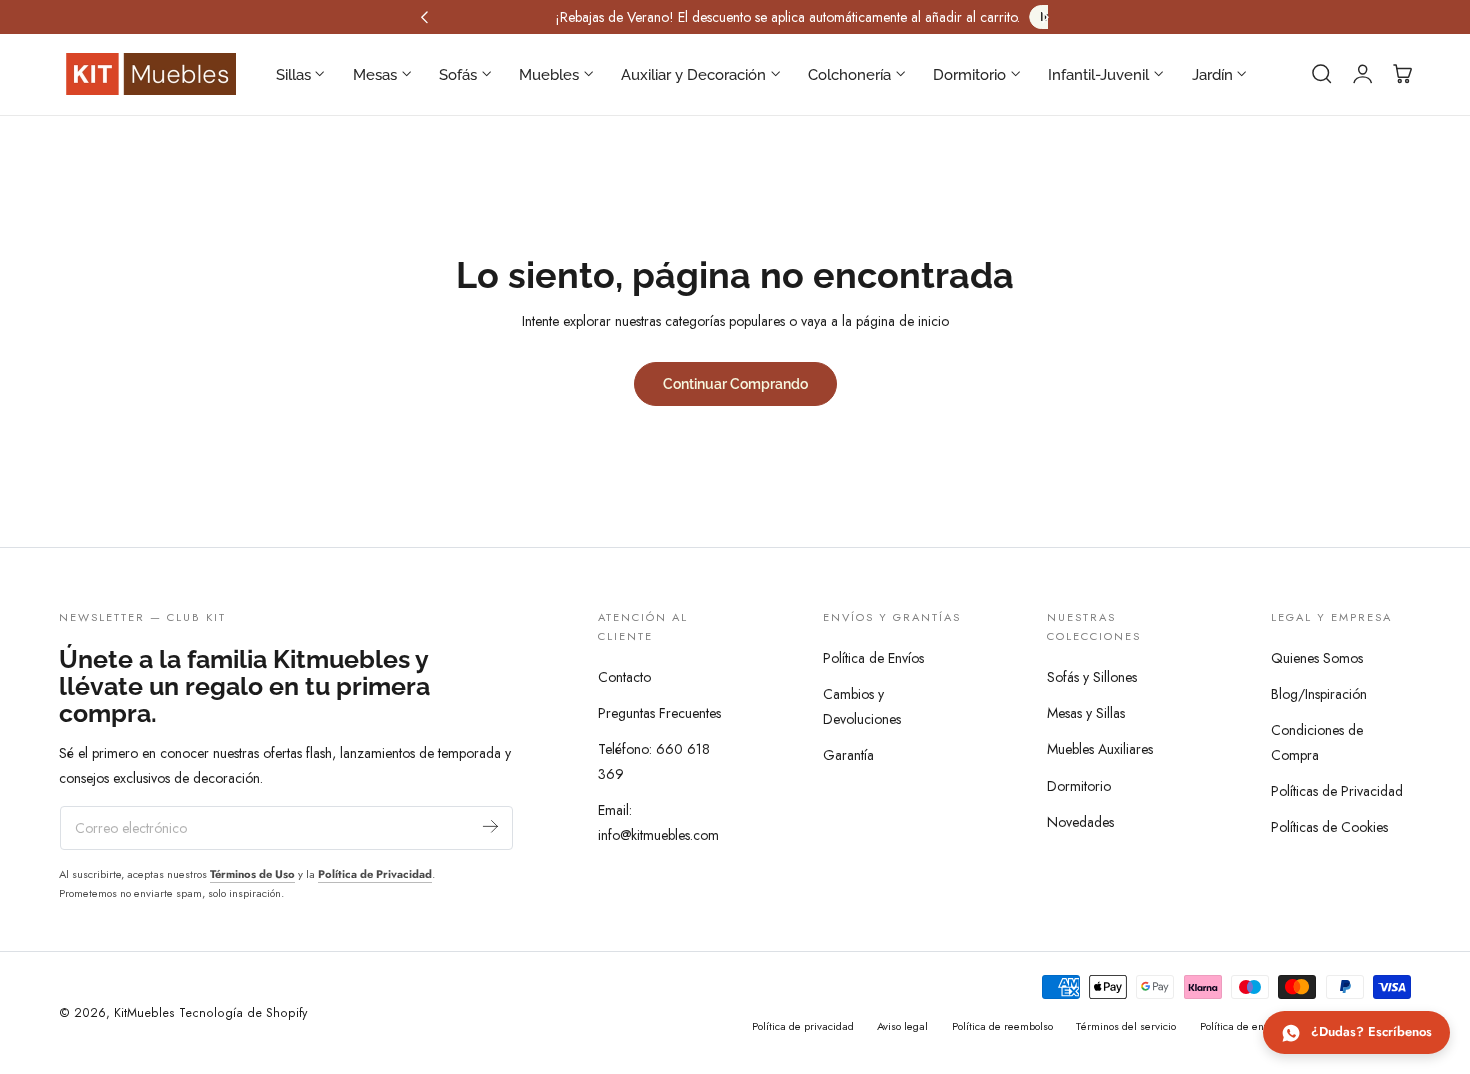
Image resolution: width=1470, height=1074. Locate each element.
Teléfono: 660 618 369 (654, 762)
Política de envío (1238, 1026)
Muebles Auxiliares (1100, 750)
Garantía (848, 755)
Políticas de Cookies (1329, 827)
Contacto (624, 677)
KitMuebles (144, 1013)
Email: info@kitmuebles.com (658, 823)
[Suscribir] (490, 826)
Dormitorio (1079, 786)
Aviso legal (902, 1026)
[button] (1322, 74)
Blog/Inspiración (1319, 694)
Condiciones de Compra (1317, 742)
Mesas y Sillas (1086, 714)
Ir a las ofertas (964, 16)
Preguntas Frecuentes (659, 714)
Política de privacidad (803, 1026)
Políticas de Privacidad (1337, 791)
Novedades (1080, 822)
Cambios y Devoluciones (862, 706)
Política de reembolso (1002, 1026)
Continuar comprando (735, 383)
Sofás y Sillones (1092, 677)
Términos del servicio (1126, 1026)
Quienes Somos (1317, 658)
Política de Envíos (873, 658)
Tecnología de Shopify (243, 1013)
